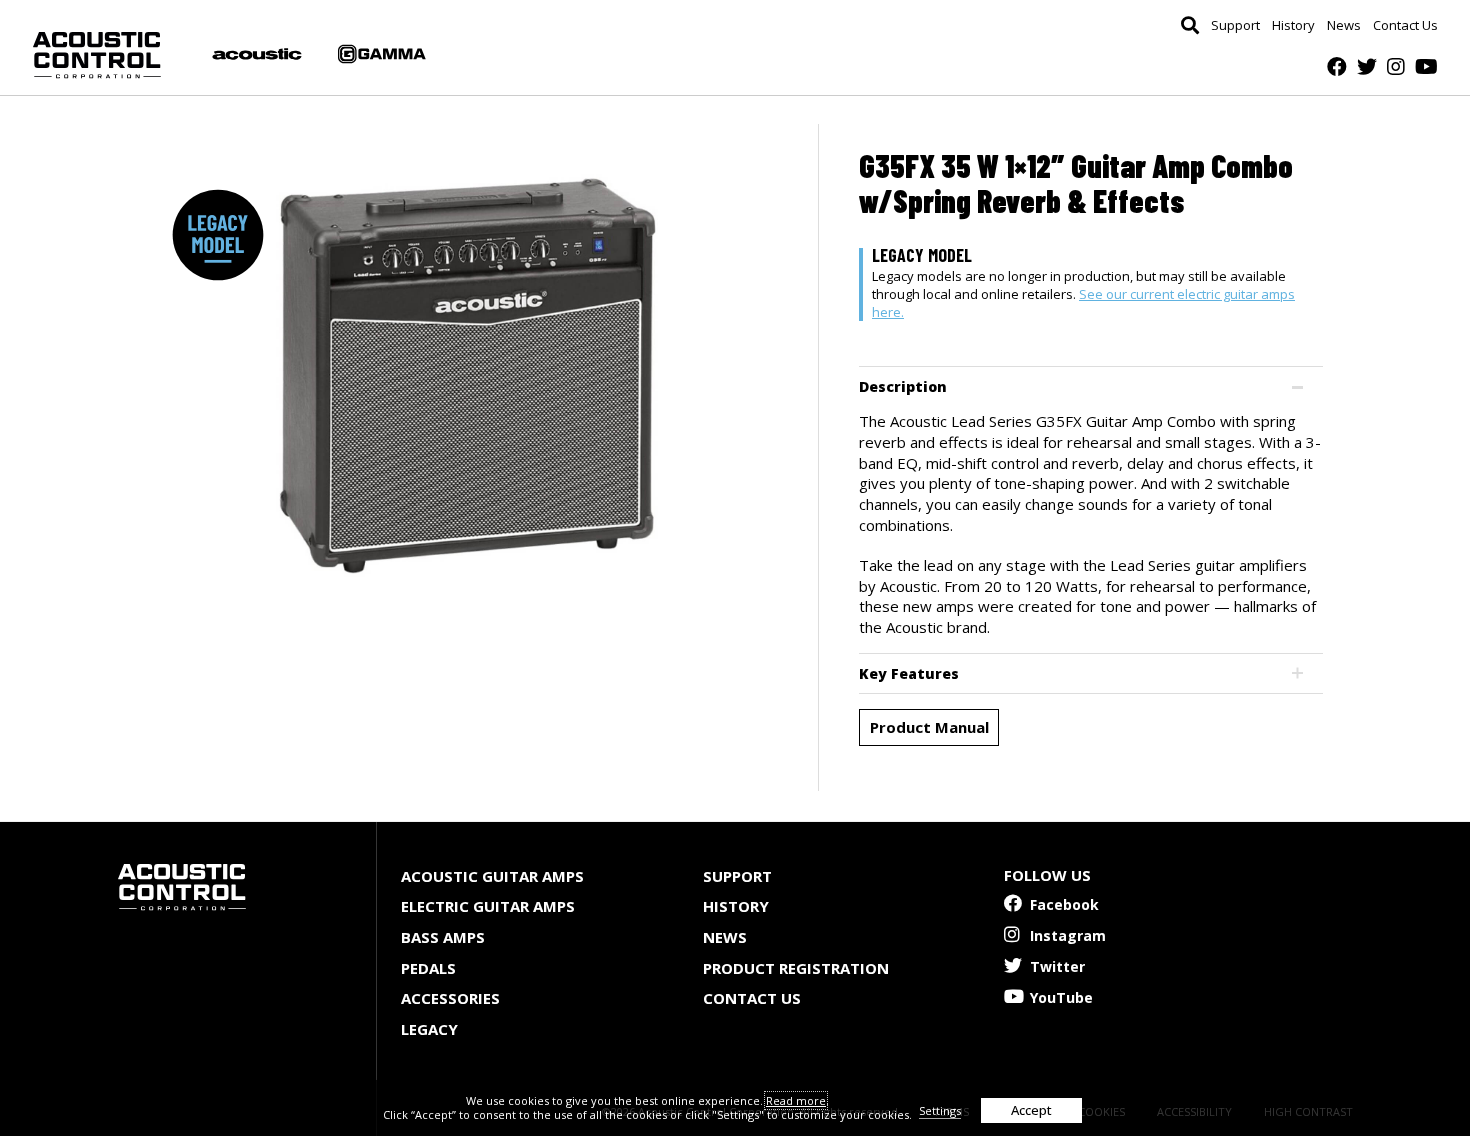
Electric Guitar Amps (488, 906)
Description (903, 386)
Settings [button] (940, 1110)
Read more (796, 1100)
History (1293, 25)
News (1344, 25)
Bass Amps (443, 937)
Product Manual (929, 727)
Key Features (909, 673)
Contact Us (1405, 25)
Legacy (429, 1029)
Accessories (450, 998)
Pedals (428, 968)
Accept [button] (1031, 1110)
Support (1235, 25)
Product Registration (796, 968)
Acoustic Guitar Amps (492, 876)
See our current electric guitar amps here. (1083, 303)
